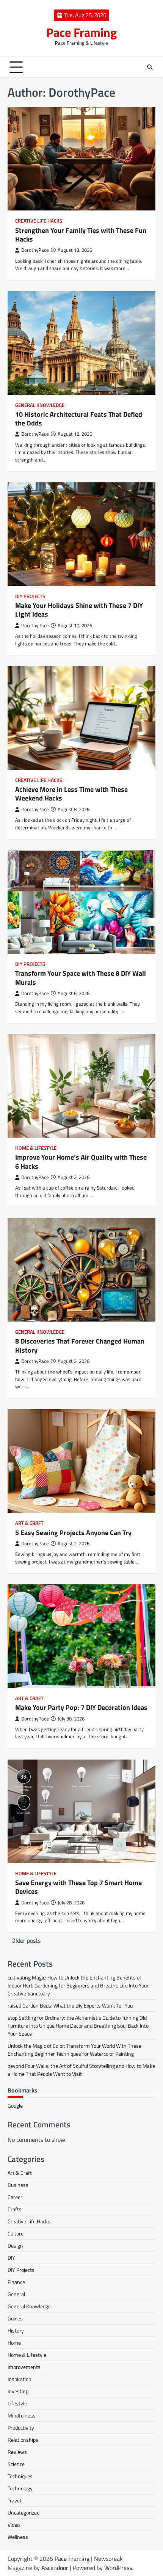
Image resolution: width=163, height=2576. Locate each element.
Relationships (23, 2440)
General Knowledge (40, 405)
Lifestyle (17, 2403)
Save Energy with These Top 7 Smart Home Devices (78, 1887)
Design (15, 2246)
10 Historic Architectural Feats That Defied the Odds (79, 419)
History (16, 2330)
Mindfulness (22, 2415)
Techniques (20, 2476)
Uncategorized (24, 2512)
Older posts (26, 1940)
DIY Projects (30, 596)
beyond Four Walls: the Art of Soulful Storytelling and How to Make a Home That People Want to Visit (81, 2070)
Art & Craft (29, 1523)
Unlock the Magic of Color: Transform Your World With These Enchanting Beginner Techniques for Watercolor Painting (74, 2050)
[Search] (150, 67)
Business (18, 2185)
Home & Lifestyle (36, 1148)
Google (15, 2106)
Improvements (24, 2367)
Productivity (21, 2428)
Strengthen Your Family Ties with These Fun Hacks (81, 235)
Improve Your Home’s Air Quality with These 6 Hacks (81, 1162)
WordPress (118, 2568)
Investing (18, 2391)
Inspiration (20, 2379)
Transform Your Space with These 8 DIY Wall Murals (81, 978)
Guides (15, 2318)
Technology (20, 2488)
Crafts (15, 2209)
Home (14, 2343)
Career (15, 2197)
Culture (16, 2233)
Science (16, 2464)
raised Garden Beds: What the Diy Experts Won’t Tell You (70, 2005)
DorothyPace (35, 250)
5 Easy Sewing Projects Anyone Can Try (73, 1533)
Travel (14, 2500)
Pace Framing (81, 32)
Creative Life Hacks (39, 221)
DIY (11, 2258)
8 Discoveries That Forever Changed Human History (80, 1345)
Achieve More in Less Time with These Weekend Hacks (71, 794)
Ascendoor (55, 2568)
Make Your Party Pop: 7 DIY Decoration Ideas (81, 1707)
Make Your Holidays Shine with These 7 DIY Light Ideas (79, 610)
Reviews (17, 2452)
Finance (16, 2282)
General (16, 2294)
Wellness (18, 2537)
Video (14, 2525)
